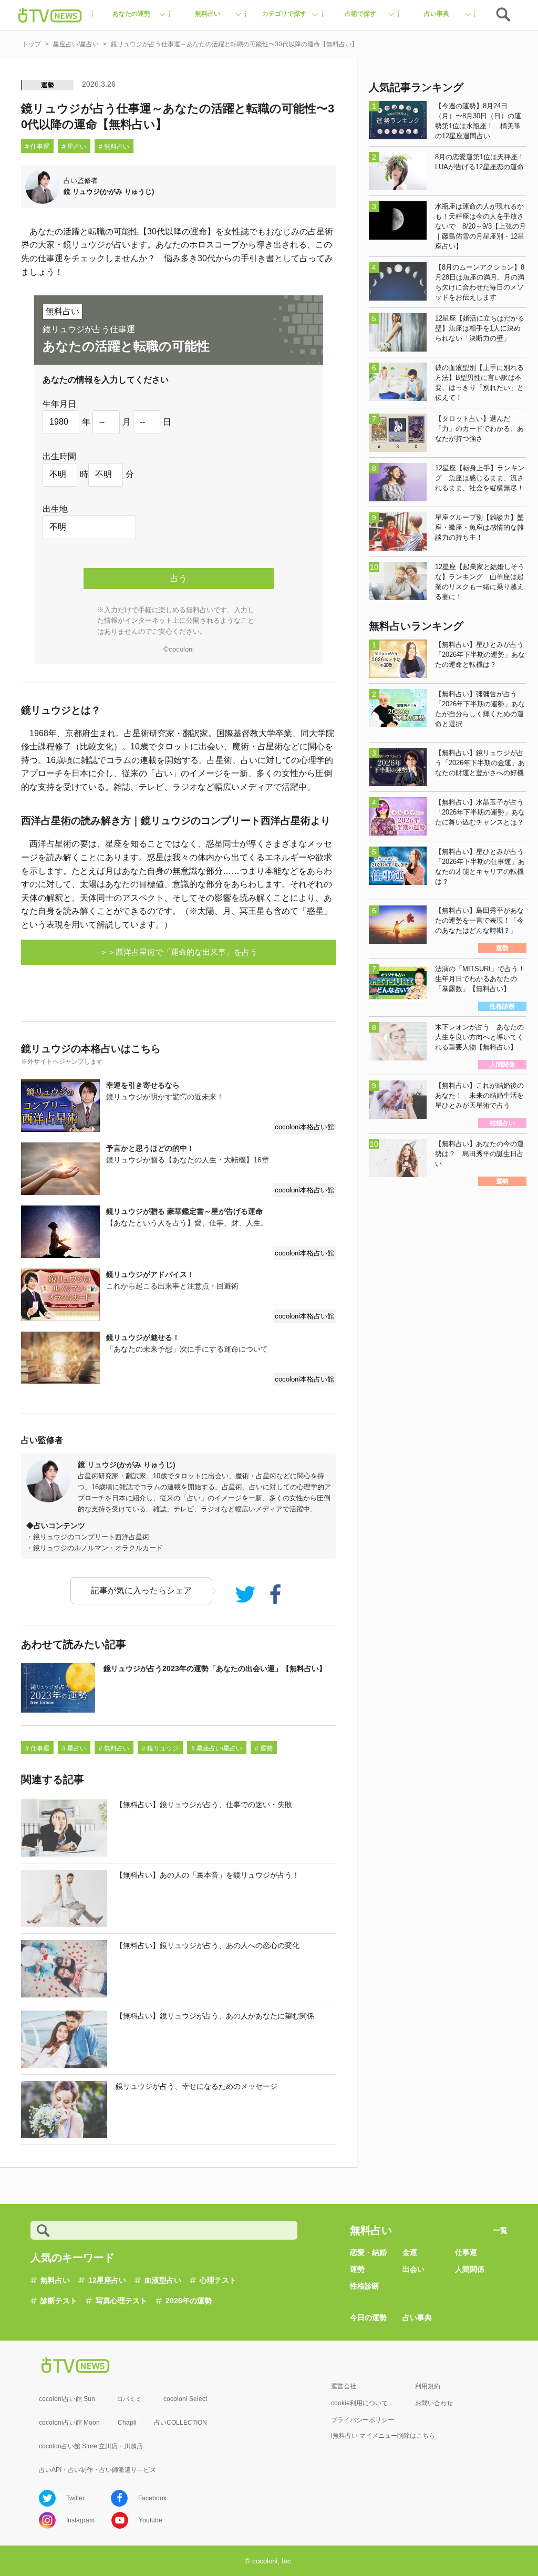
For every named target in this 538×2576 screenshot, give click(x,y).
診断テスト (59, 2301)
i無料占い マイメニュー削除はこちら (383, 2436)
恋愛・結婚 (368, 2252)
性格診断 (365, 2286)
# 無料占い (114, 147)
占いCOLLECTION (180, 2423)
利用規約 (428, 2386)
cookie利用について (359, 2403)
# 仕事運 (37, 147)
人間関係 (470, 2269)
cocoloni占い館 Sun (67, 2399)
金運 (410, 2252)
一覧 (500, 2230)
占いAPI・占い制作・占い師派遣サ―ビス (97, 2470)
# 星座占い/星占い (217, 1748)
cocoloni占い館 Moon (69, 2423)
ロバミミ (129, 2399)
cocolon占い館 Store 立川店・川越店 (91, 2446)
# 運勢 (264, 1748)
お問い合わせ (434, 2403)
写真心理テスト (121, 2301)
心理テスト (218, 2280)
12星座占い (107, 2280)
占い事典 (417, 2317)
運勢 (48, 85)
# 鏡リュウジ (160, 1748)
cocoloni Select (185, 2399)
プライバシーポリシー (363, 2420)
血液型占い (163, 2280)
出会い (413, 2269)
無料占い (55, 2280)
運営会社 (344, 2386)
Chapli (127, 2423)
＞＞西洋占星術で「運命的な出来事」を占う (179, 952)
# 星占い (74, 147)
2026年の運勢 (189, 2301)
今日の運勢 (368, 2317)
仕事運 (466, 2252)
